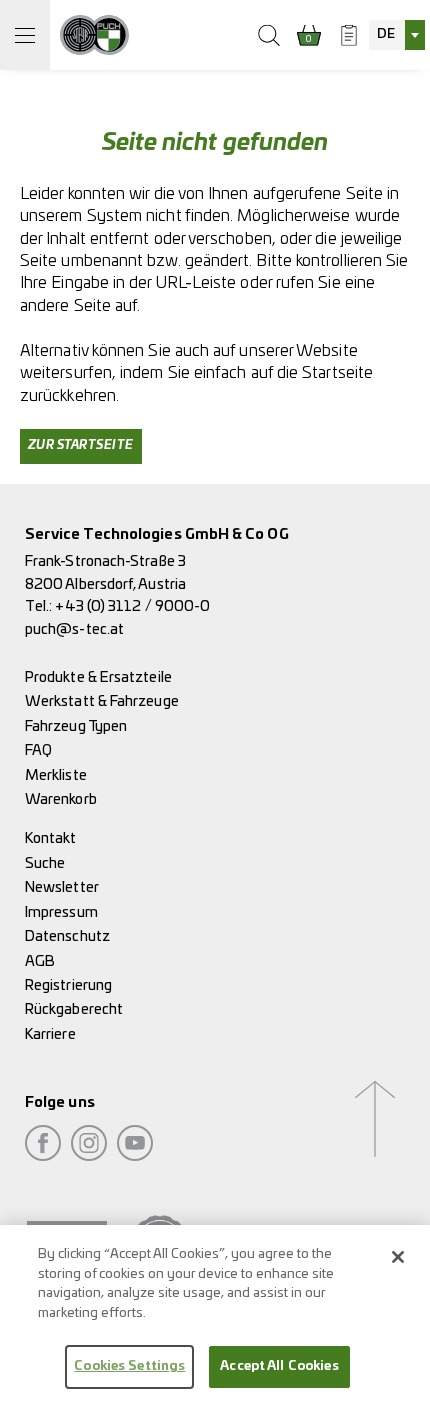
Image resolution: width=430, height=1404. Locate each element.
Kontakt (51, 838)
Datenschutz (67, 936)
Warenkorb (61, 799)
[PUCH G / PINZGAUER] (94, 35)
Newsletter (62, 887)
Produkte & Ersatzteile (98, 677)
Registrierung (68, 985)
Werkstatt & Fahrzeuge (102, 701)
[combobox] (397, 35)
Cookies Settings (129, 1366)
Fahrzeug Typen (76, 726)
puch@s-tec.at (74, 629)
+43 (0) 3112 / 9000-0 (132, 606)
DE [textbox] (386, 34)
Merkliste (56, 775)
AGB (40, 961)
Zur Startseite (81, 445)
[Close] (398, 1257)
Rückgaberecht (74, 1009)
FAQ (38, 750)
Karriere (50, 1034)
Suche (45, 863)
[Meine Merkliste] (349, 35)
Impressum (61, 912)
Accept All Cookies (279, 1366)
